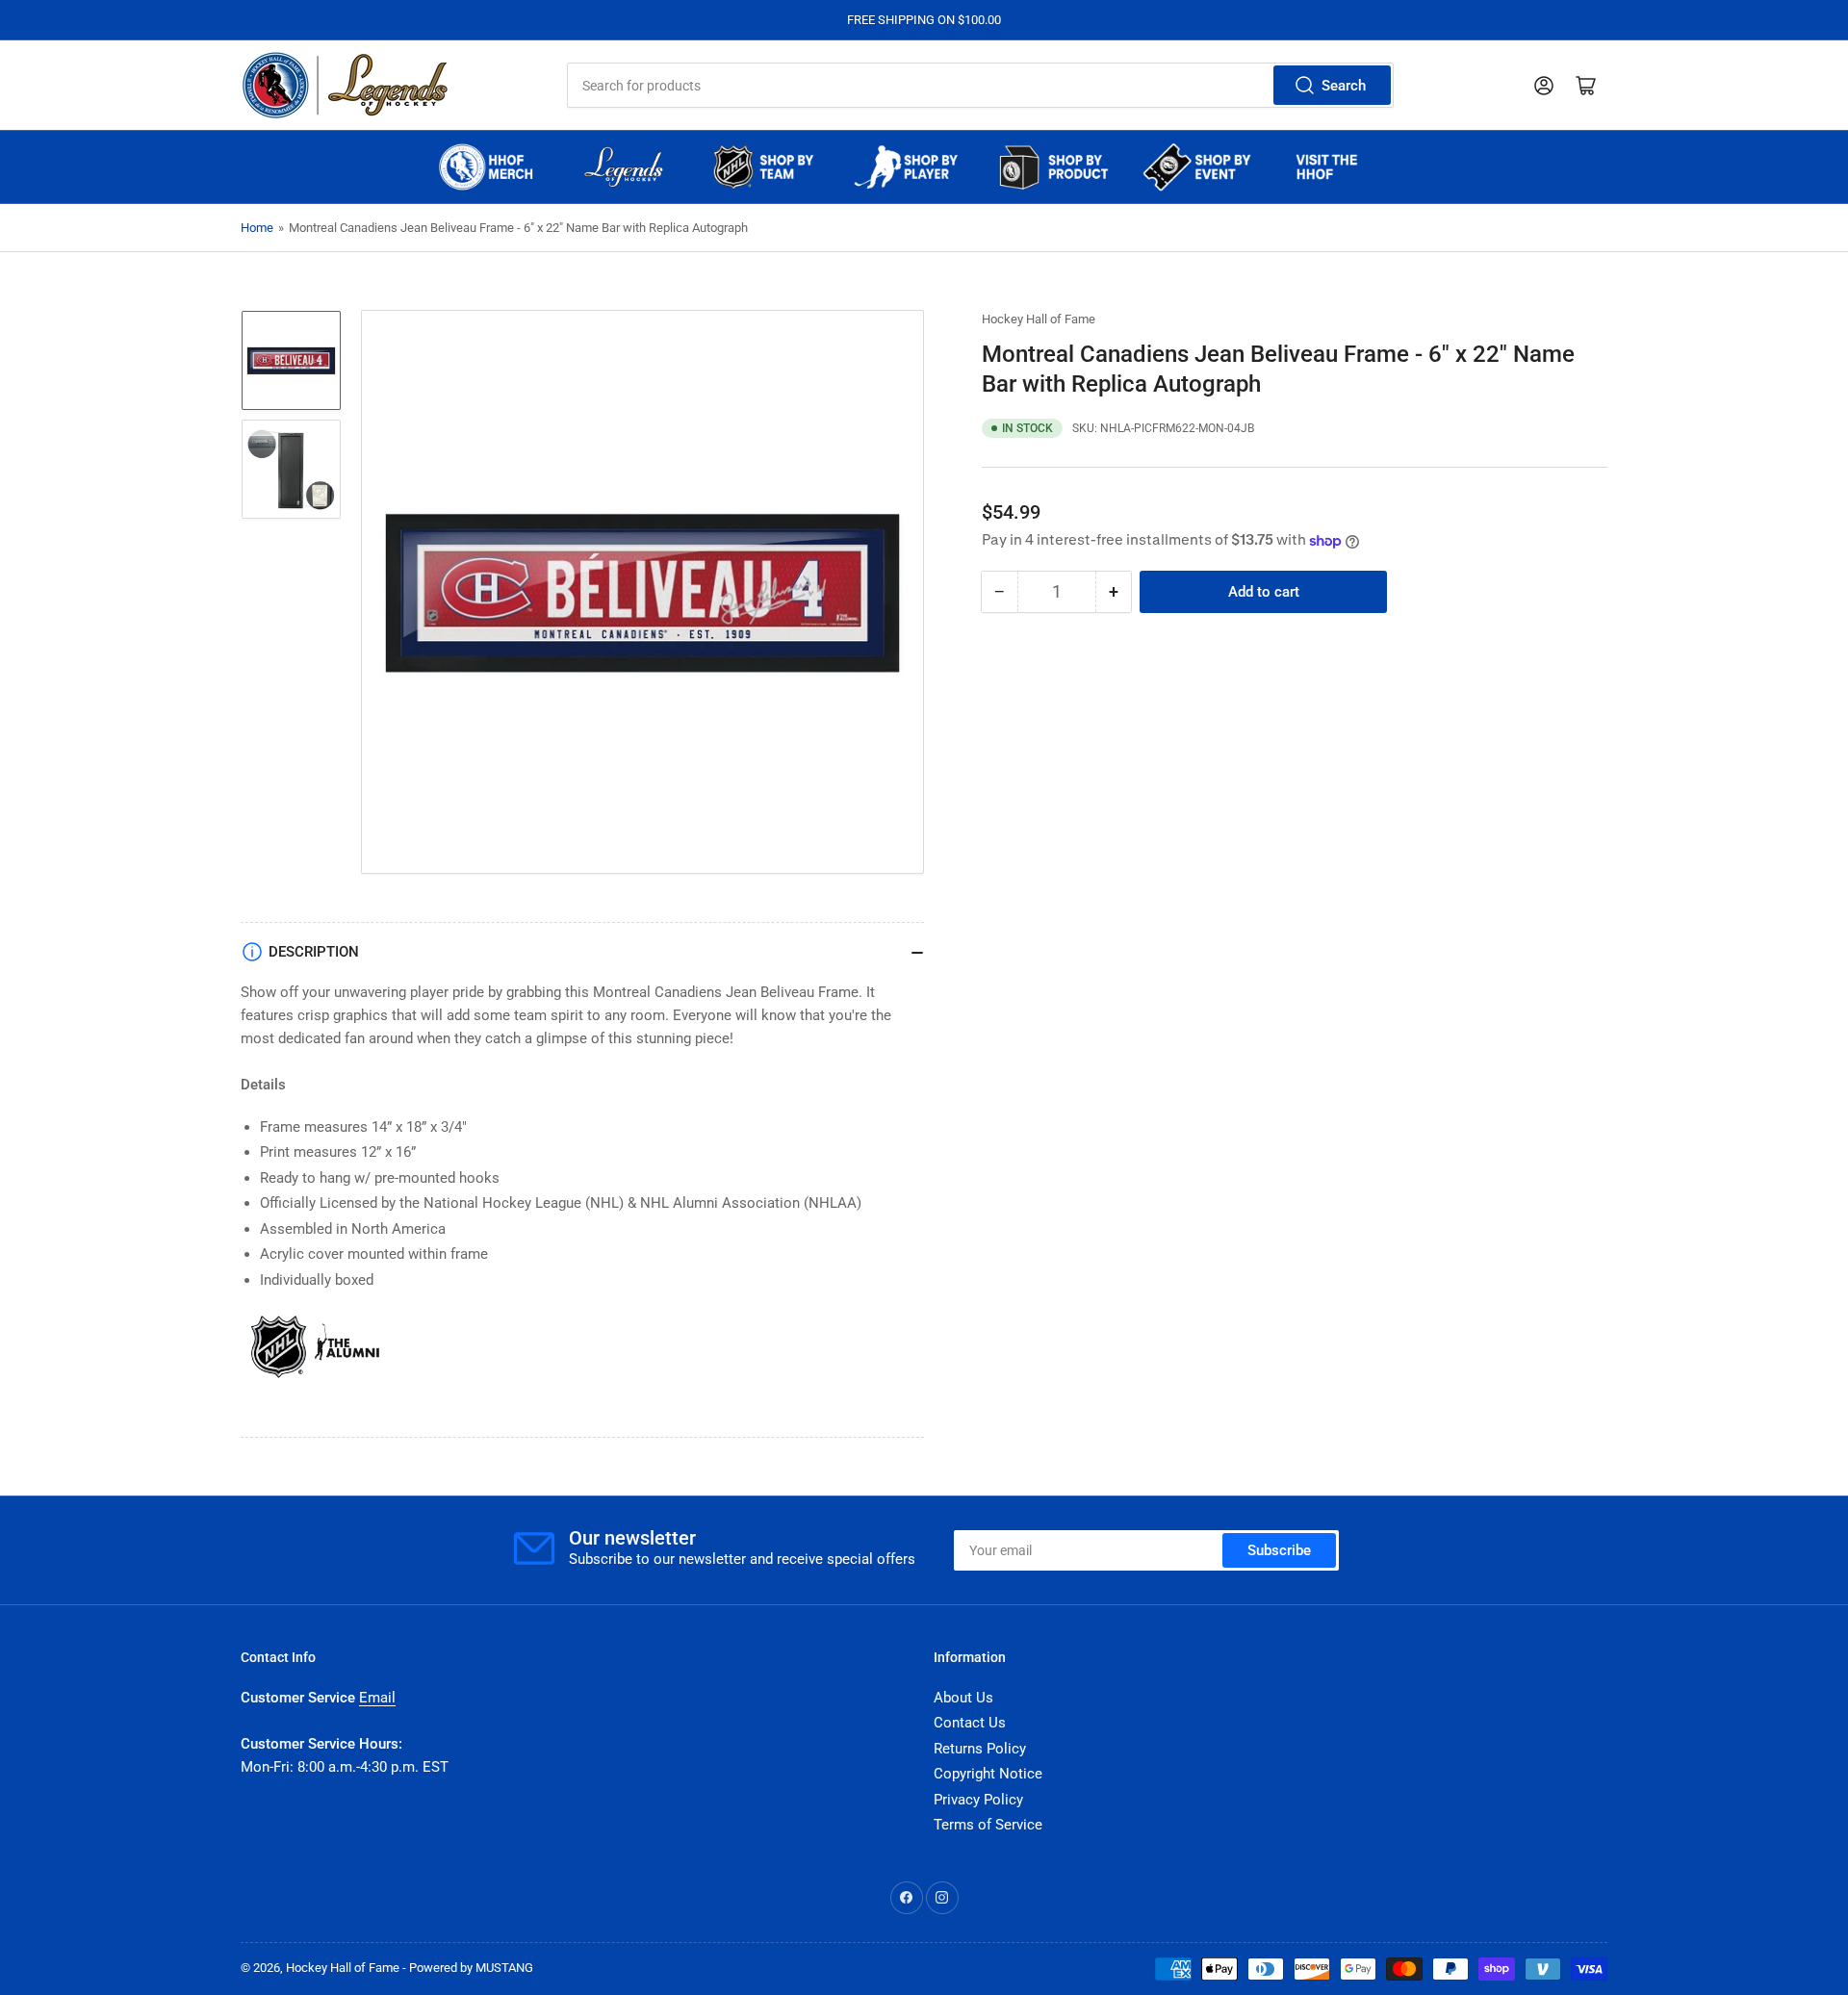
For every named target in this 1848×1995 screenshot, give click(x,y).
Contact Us (970, 1723)
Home (257, 228)
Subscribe (1279, 1550)
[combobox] (980, 85)
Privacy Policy (978, 1800)
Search (1344, 86)
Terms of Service (988, 1825)
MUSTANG (504, 1968)
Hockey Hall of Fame (1039, 319)
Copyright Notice (988, 1774)
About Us (963, 1698)
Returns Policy (980, 1749)
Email (377, 1698)
